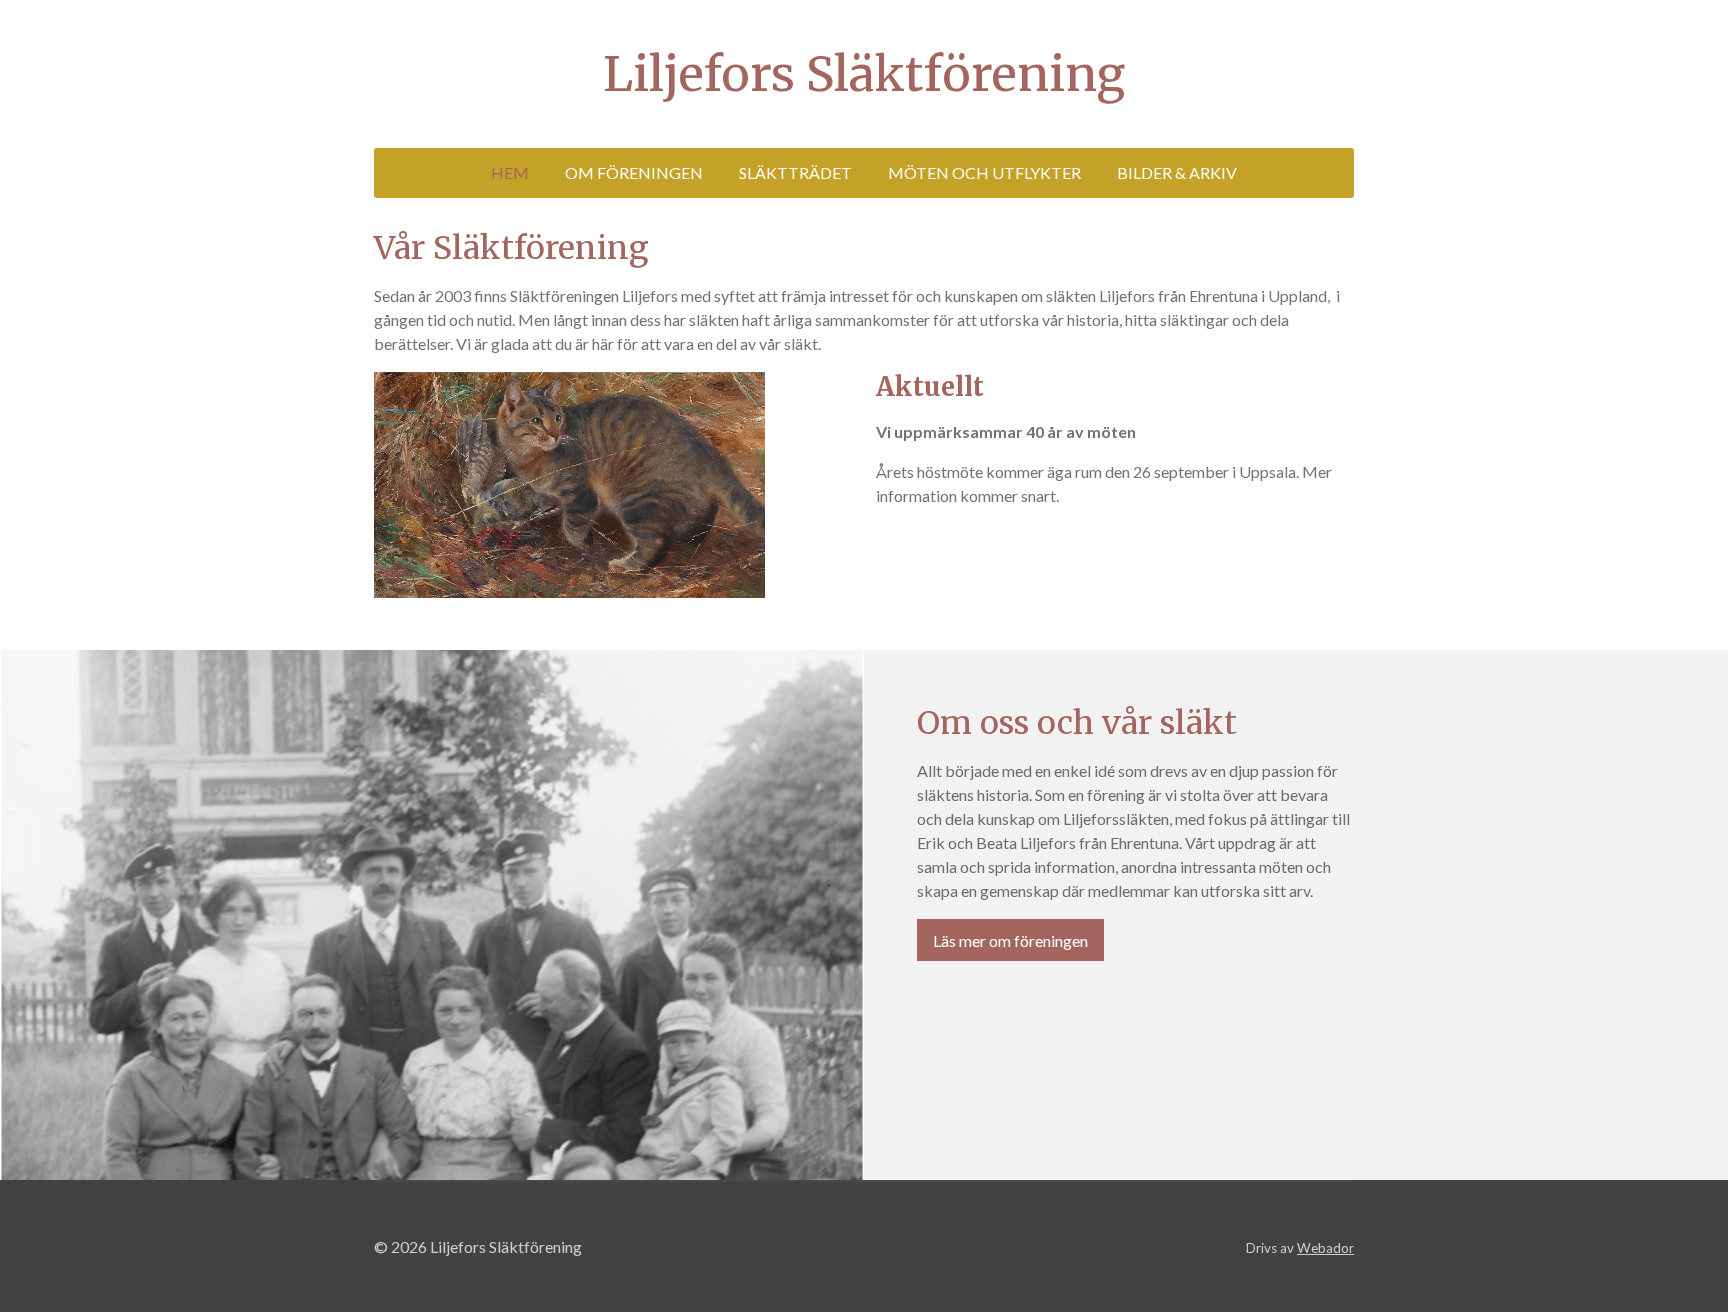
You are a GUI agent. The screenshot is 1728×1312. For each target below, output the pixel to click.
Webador (1325, 1248)
